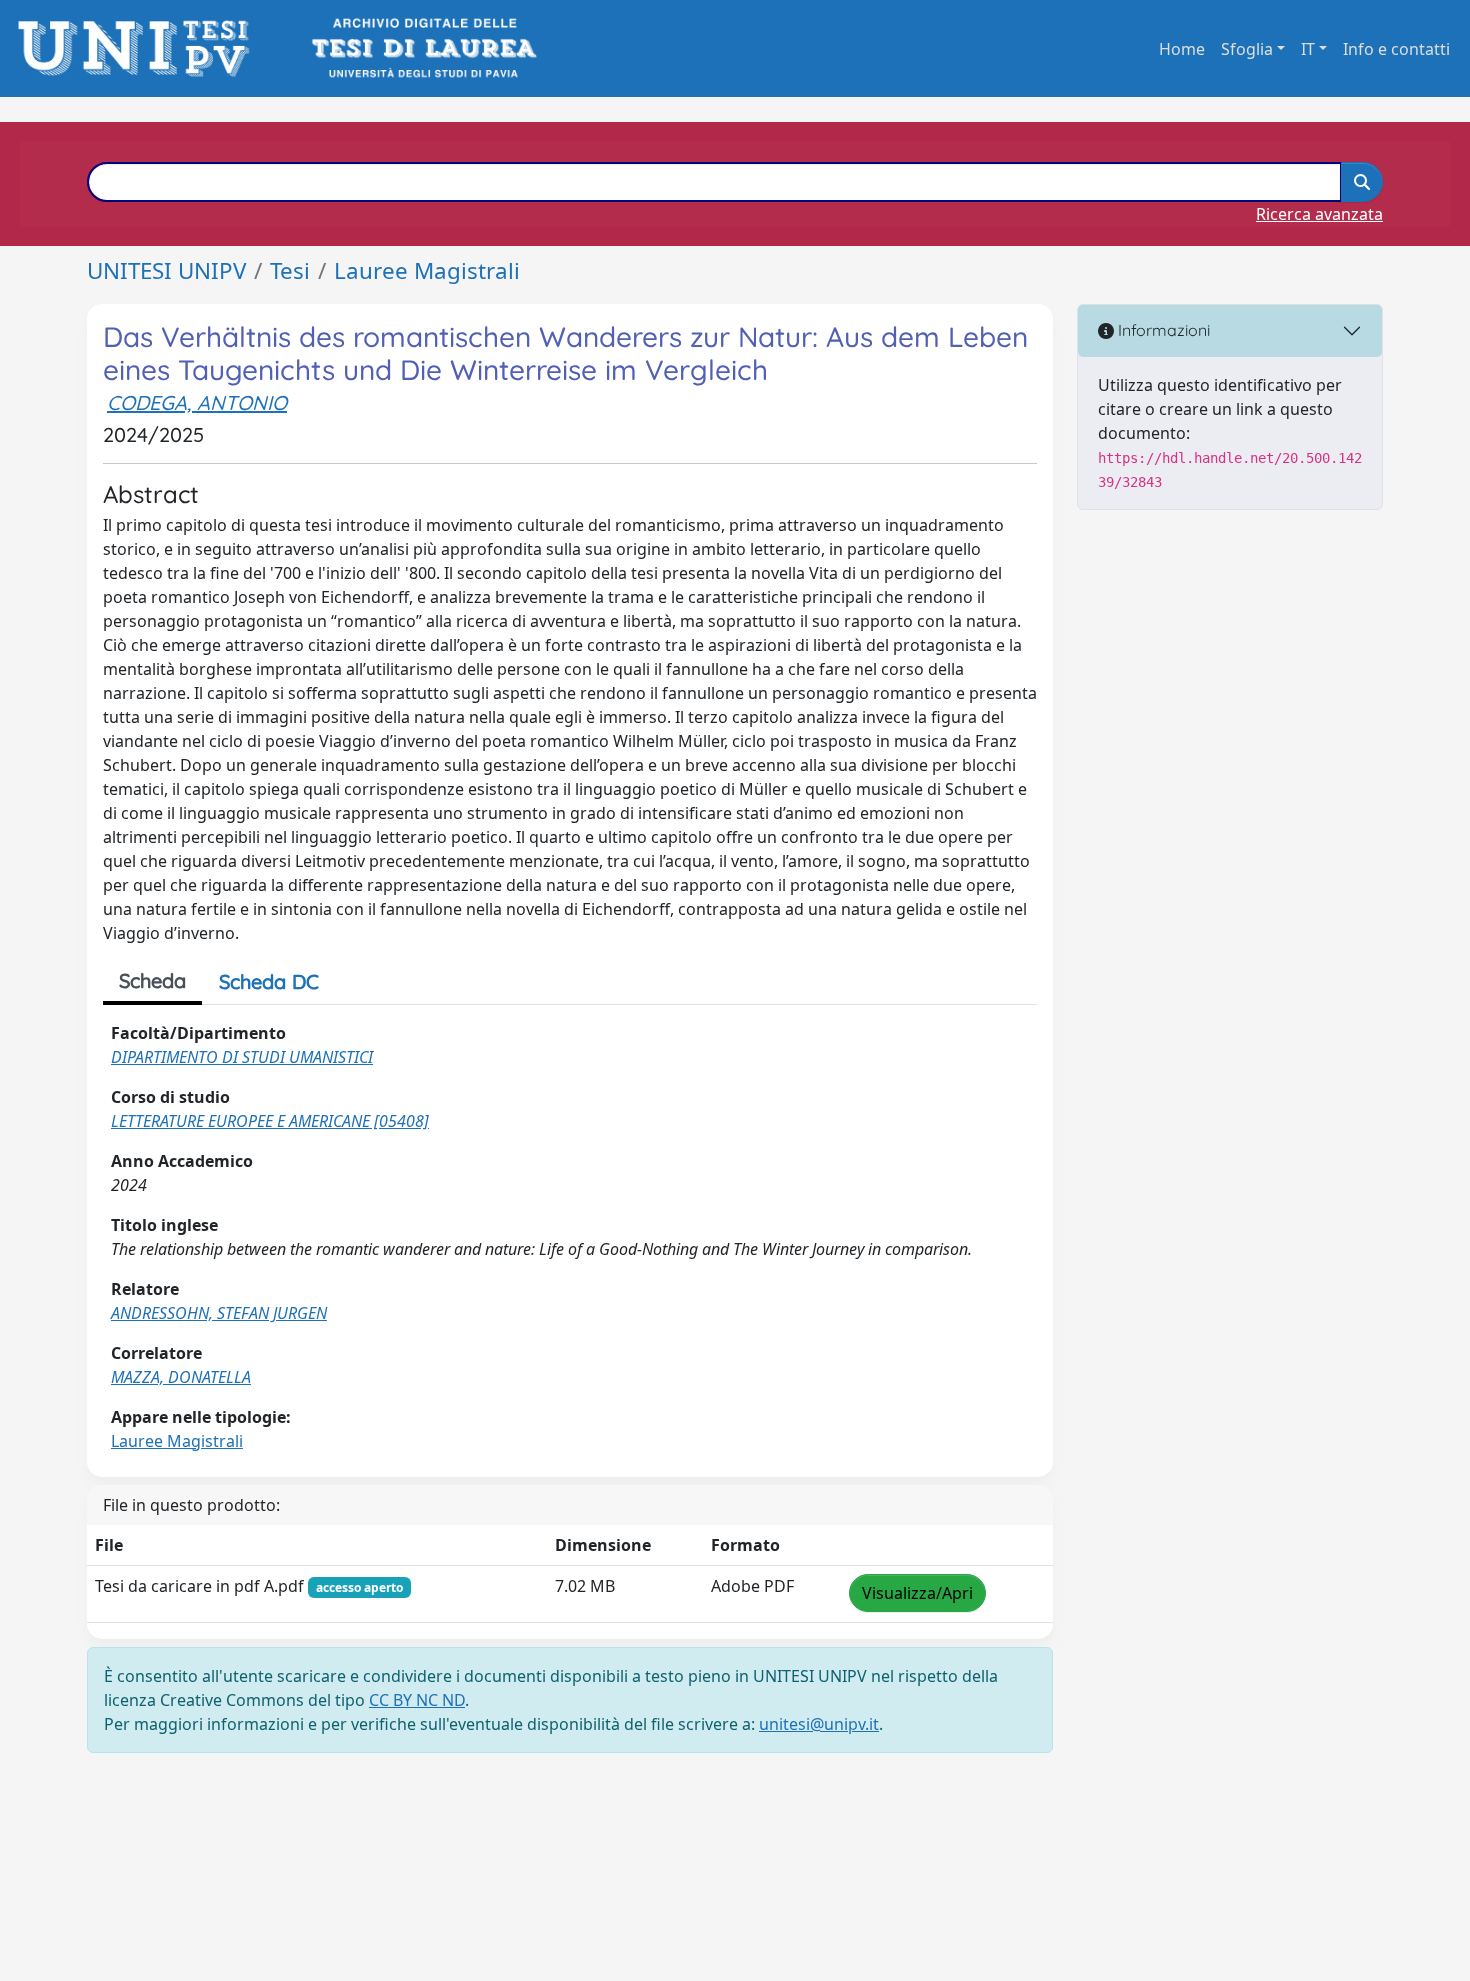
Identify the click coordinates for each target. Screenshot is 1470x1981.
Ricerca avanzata (1319, 214)
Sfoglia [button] (1247, 49)
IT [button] (1308, 49)
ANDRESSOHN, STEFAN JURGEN (219, 1313)
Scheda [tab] (152, 980)
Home (1182, 49)
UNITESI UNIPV (166, 270)
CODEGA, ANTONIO (197, 402)
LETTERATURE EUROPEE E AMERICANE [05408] (270, 1121)
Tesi (290, 270)
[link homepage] (139, 48)
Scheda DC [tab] (269, 981)
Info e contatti (1396, 49)
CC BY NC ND (417, 1700)
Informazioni (1162, 330)
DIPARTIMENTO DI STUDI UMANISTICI (242, 1057)
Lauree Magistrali (427, 270)
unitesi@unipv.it (819, 1724)
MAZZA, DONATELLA (181, 1377)
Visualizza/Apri (917, 1593)
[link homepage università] (422, 48)
